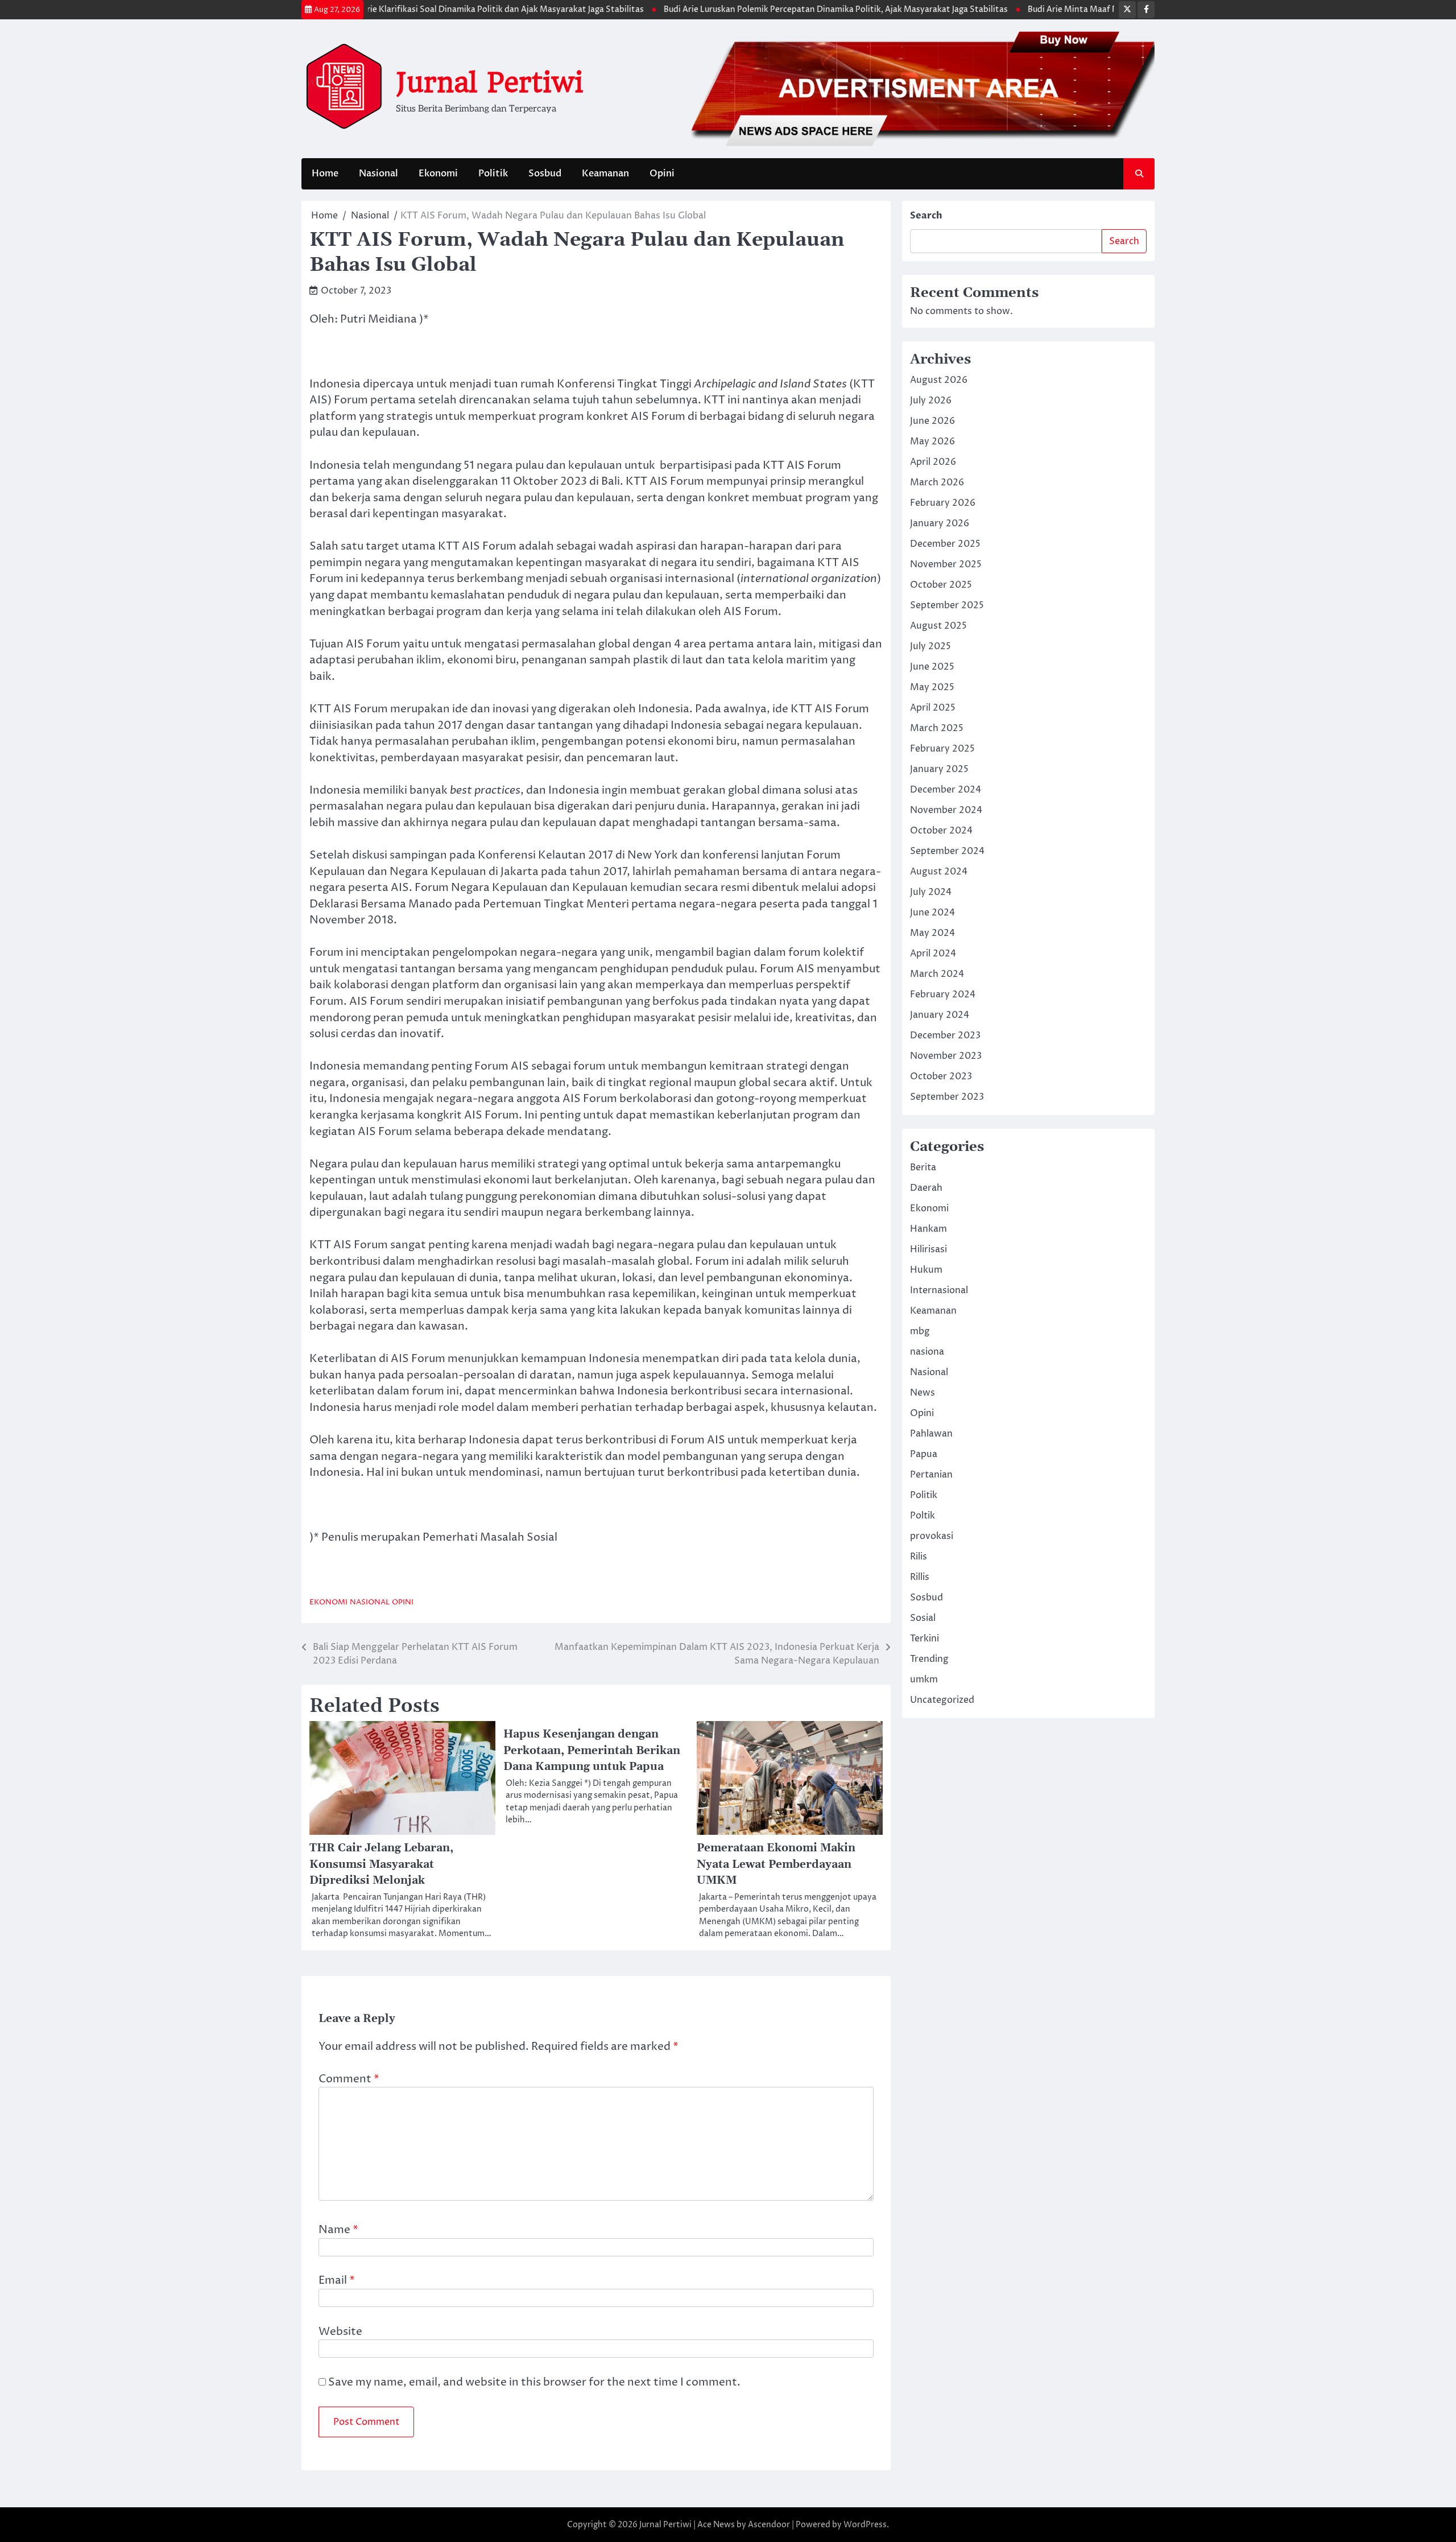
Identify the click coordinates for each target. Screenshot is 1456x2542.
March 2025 (937, 728)
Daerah (926, 1188)
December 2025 (945, 544)
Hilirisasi (928, 1249)
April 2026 (933, 462)
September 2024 (947, 851)
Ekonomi (438, 174)
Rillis (920, 1577)
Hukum (926, 1270)
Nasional (379, 174)
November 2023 (946, 1056)
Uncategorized (942, 1700)
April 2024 (933, 954)
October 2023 (941, 1076)
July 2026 (931, 401)
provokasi (932, 1536)
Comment (349, 2079)
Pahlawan (931, 1434)
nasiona (927, 1352)
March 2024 (937, 974)
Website (340, 2331)
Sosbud (545, 174)
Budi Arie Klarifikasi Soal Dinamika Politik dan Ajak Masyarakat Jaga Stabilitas (431, 10)
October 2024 (941, 831)
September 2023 (947, 1097)
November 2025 (946, 564)
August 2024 (939, 872)
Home (325, 174)
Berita (923, 1167)
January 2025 (939, 769)
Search (926, 216)
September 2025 (947, 605)
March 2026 (937, 482)
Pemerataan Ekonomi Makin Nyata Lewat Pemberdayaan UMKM (776, 1864)
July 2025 (930, 646)
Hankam (928, 1229)
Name (338, 2230)
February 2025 (942, 749)
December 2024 (946, 790)
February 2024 (943, 994)
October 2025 (941, 585)
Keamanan (605, 174)
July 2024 (931, 892)
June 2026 (932, 421)
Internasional (939, 1290)
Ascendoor (769, 2525)
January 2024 (940, 1015)
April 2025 (933, 708)
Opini (662, 174)
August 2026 (939, 380)
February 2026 (943, 503)
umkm (924, 1679)
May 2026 (932, 441)
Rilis (919, 1557)
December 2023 (945, 1035)
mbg (920, 1331)
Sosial (923, 1618)
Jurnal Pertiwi (489, 82)
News (923, 1393)
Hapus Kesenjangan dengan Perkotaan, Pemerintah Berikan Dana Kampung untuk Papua (592, 1751)
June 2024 (932, 913)
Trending (929, 1659)
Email (337, 2280)
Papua (924, 1454)
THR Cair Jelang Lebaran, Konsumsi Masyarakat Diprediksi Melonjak (381, 1864)
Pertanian (931, 1475)
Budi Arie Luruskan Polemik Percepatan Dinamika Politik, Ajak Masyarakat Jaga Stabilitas (774, 10)
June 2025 (932, 667)
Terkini (925, 1639)
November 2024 (946, 810)
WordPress (865, 2525)
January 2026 (940, 523)
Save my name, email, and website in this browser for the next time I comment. (534, 2382)
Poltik (923, 1516)
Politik (493, 174)
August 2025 (938, 626)
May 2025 (932, 687)
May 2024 (932, 933)
